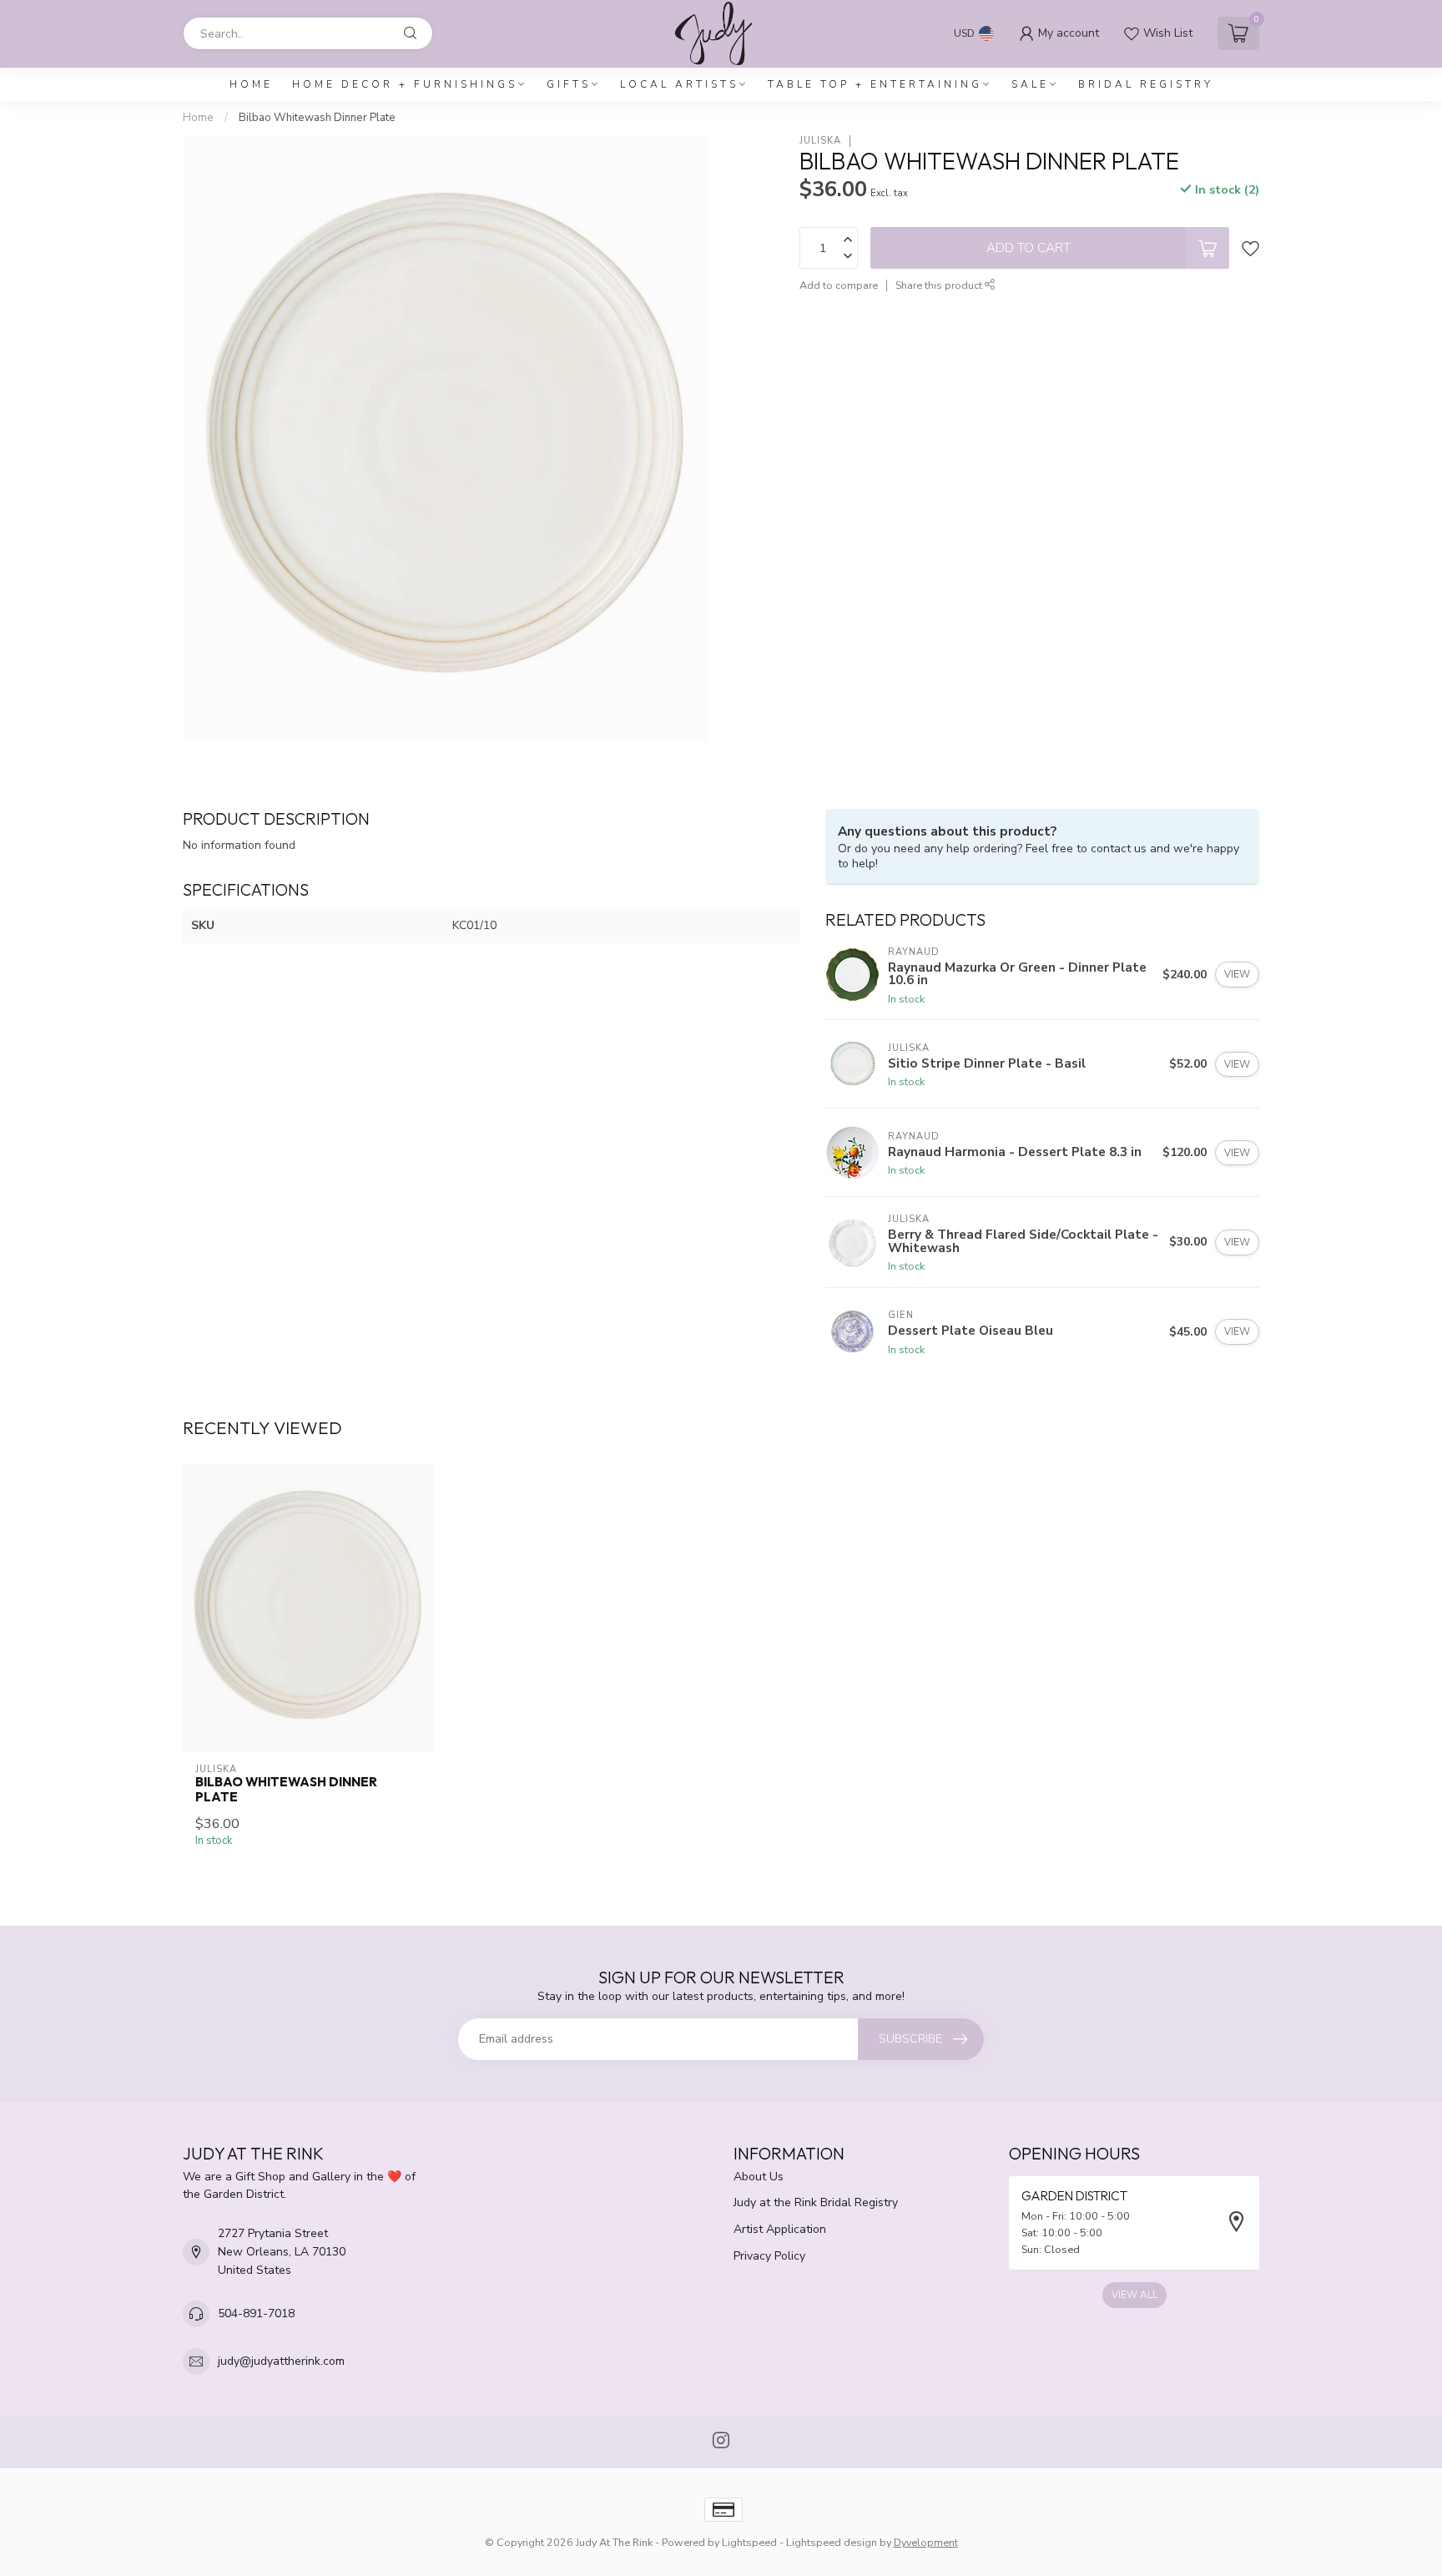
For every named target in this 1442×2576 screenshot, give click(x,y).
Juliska (820, 141)
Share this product (940, 285)
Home (251, 84)
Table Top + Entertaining (875, 84)
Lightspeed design (832, 2542)
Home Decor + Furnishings (405, 84)
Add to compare (839, 285)
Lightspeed (749, 2542)
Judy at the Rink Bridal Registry (816, 2202)
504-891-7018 (256, 2313)
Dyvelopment (926, 2542)
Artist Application (780, 2229)
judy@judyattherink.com (281, 2361)
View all (1134, 2295)
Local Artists (679, 84)
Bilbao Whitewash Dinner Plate (317, 118)
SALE (1030, 84)
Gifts (569, 84)
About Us (759, 2177)
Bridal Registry (1146, 84)
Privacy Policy (769, 2256)
